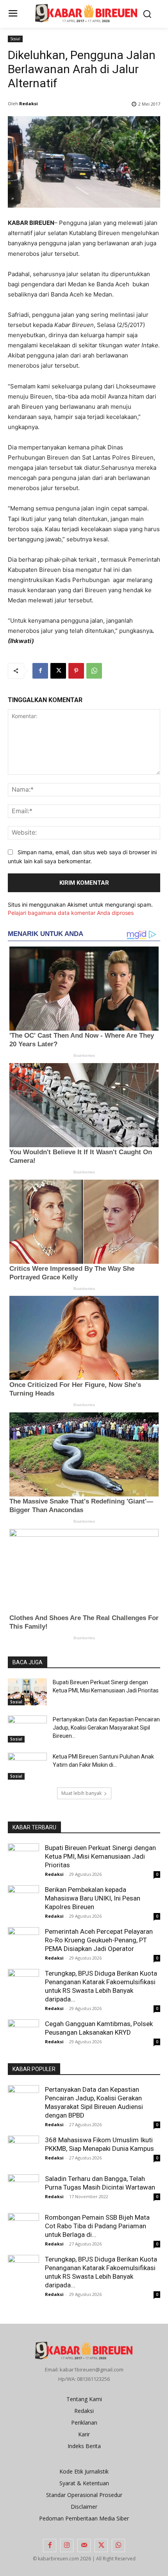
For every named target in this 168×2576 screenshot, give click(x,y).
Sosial (15, 39)
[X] (58, 671)
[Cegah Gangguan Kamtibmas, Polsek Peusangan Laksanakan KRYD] (23, 2035)
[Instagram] (67, 2545)
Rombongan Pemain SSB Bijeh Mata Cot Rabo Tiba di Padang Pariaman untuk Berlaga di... (97, 2226)
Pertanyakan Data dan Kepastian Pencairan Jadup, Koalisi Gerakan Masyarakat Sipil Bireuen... (106, 1728)
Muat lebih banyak (81, 1793)
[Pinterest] (76, 671)
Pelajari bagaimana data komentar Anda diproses (71, 913)
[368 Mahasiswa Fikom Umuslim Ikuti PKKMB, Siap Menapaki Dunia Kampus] (23, 2148)
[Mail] (84, 2545)
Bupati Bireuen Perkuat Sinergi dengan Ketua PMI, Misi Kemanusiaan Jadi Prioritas (100, 1856)
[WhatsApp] (94, 671)
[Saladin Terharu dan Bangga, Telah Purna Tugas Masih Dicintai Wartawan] (23, 2190)
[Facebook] (40, 671)
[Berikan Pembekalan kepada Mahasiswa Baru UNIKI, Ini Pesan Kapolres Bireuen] (23, 1901)
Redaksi (29, 103)
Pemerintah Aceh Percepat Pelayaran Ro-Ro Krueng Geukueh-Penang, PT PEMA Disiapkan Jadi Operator (99, 1940)
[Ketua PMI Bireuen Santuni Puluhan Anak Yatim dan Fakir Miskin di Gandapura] (27, 1766)
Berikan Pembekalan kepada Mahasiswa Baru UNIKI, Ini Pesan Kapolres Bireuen (93, 1898)
